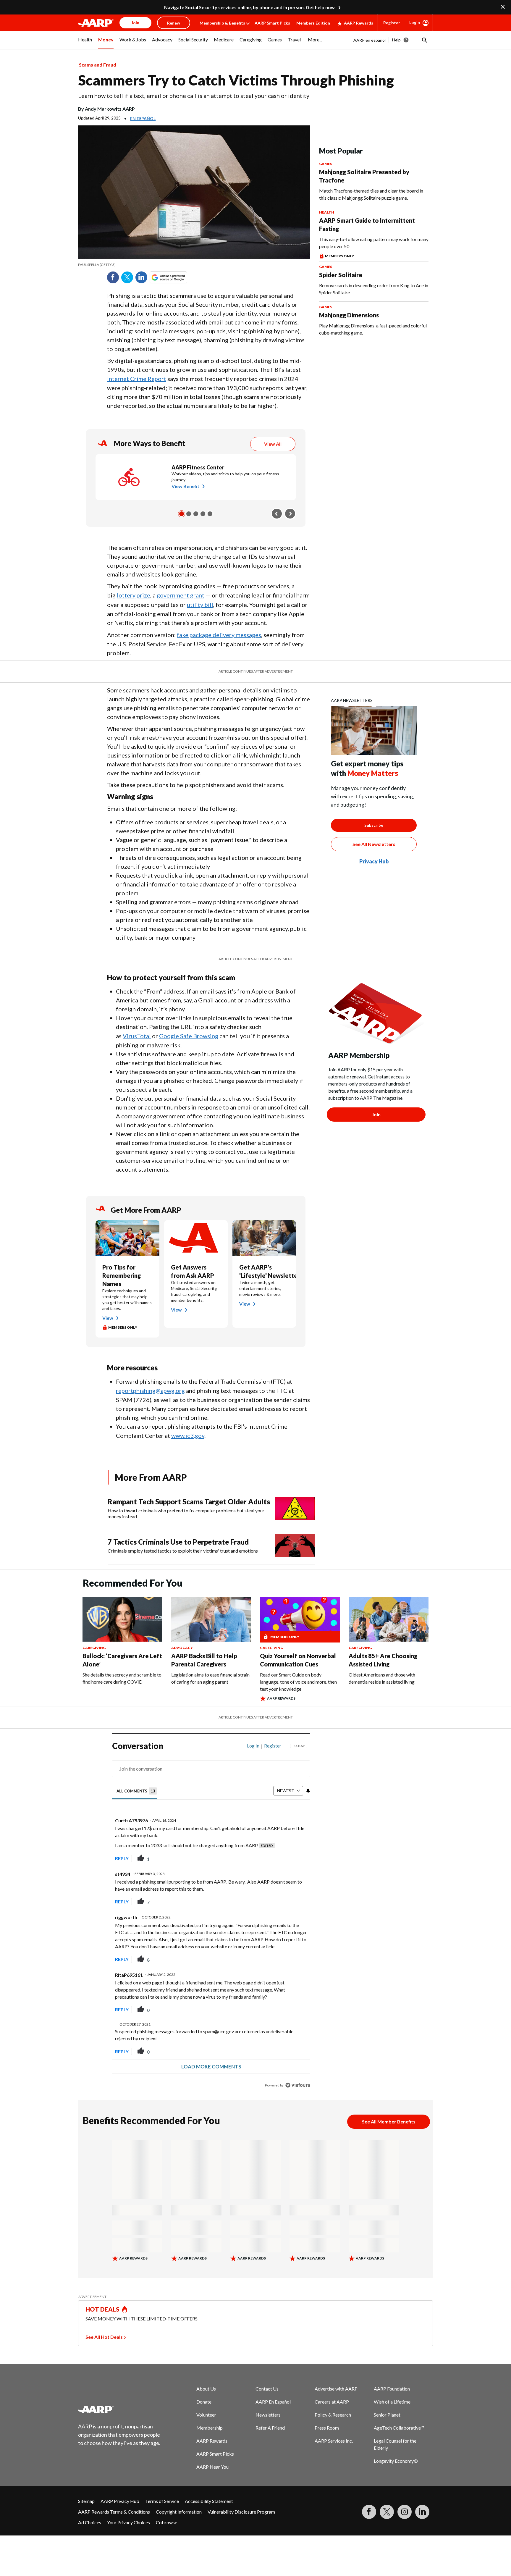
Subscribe (374, 825)
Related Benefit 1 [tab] (182, 514)
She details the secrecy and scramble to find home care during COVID (122, 1678)
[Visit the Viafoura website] (298, 2085)
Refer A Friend (270, 2428)
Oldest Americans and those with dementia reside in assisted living (382, 1678)
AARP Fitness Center (198, 467)
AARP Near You (212, 2467)
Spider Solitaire (341, 275)
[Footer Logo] (119, 2409)
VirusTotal (137, 1036)
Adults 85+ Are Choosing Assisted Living (383, 1660)
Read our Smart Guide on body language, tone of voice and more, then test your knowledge (298, 1682)
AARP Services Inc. (334, 2441)
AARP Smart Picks (272, 23)
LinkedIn (141, 277)
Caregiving (94, 1648)
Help (396, 40)
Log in (253, 1746)
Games (326, 164)
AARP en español (369, 40)
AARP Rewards (359, 23)
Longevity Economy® (396, 2461)
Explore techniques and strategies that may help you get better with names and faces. (127, 1300)
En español (143, 118)
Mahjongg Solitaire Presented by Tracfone (364, 176)
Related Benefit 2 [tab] (189, 514)
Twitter (127, 277)
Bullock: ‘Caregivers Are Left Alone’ (122, 1660)
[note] (194, 265)
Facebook (113, 277)
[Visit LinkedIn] (422, 2512)
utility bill (200, 605)
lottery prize (134, 595)
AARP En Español (273, 2402)
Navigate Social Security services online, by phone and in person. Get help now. (250, 7)
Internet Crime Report (137, 379)
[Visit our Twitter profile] (387, 2512)
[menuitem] (85, 43)
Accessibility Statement (209, 2501)
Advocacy (182, 1648)
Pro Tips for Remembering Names (122, 1275)
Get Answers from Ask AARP (193, 1271)
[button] (424, 40)
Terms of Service (162, 2501)
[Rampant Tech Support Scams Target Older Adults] (295, 1508)
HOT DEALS (103, 2309)
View (108, 1318)
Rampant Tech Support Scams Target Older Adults (189, 1502)
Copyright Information (179, 2512)
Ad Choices (90, 2522)
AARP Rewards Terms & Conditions (114, 2512)
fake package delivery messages (219, 635)
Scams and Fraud (98, 65)
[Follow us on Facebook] (369, 2512)
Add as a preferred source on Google (179, 277)
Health (327, 212)
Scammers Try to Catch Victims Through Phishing (236, 80)
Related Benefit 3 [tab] (196, 514)
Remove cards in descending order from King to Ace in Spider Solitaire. (374, 289)
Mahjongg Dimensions (349, 315)
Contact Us (267, 2389)
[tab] (137, 1791)
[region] (211, 1917)
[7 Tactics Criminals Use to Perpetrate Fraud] (295, 1546)
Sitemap (86, 2501)
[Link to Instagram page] (405, 2512)
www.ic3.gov (188, 1435)
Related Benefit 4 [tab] (203, 514)
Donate (204, 2402)
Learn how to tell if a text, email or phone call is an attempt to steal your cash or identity (194, 96)
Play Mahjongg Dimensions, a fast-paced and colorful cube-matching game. (373, 329)
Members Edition (313, 23)
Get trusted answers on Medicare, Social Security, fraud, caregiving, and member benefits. (194, 1291)
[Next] (290, 514)
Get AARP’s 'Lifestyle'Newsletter (264, 1271)
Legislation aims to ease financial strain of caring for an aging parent (210, 1678)
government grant (181, 595)
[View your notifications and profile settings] (308, 1791)
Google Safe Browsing (189, 1036)
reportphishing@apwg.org (150, 1390)
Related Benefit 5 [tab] (210, 514)
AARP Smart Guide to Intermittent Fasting (367, 225)
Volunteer (206, 2415)
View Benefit (185, 486)
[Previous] (277, 514)
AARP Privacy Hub (120, 2501)
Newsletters (268, 2415)
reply (122, 1858)
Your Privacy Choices (128, 2522)
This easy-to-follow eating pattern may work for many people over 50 (374, 243)
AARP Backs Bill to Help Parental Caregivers (204, 1660)
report (296, 1858)
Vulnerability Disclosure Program (241, 2512)
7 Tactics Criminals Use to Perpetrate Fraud (178, 1542)
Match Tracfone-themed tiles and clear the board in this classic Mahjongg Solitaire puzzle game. (371, 194)
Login (415, 22)
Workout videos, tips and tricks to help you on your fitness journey (225, 477)
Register (392, 23)
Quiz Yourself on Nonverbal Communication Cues (298, 1660)
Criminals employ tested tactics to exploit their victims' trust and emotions (183, 1551)
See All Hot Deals (104, 2337)
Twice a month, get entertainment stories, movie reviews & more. (260, 1288)
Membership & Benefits (222, 23)
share (276, 1858)
